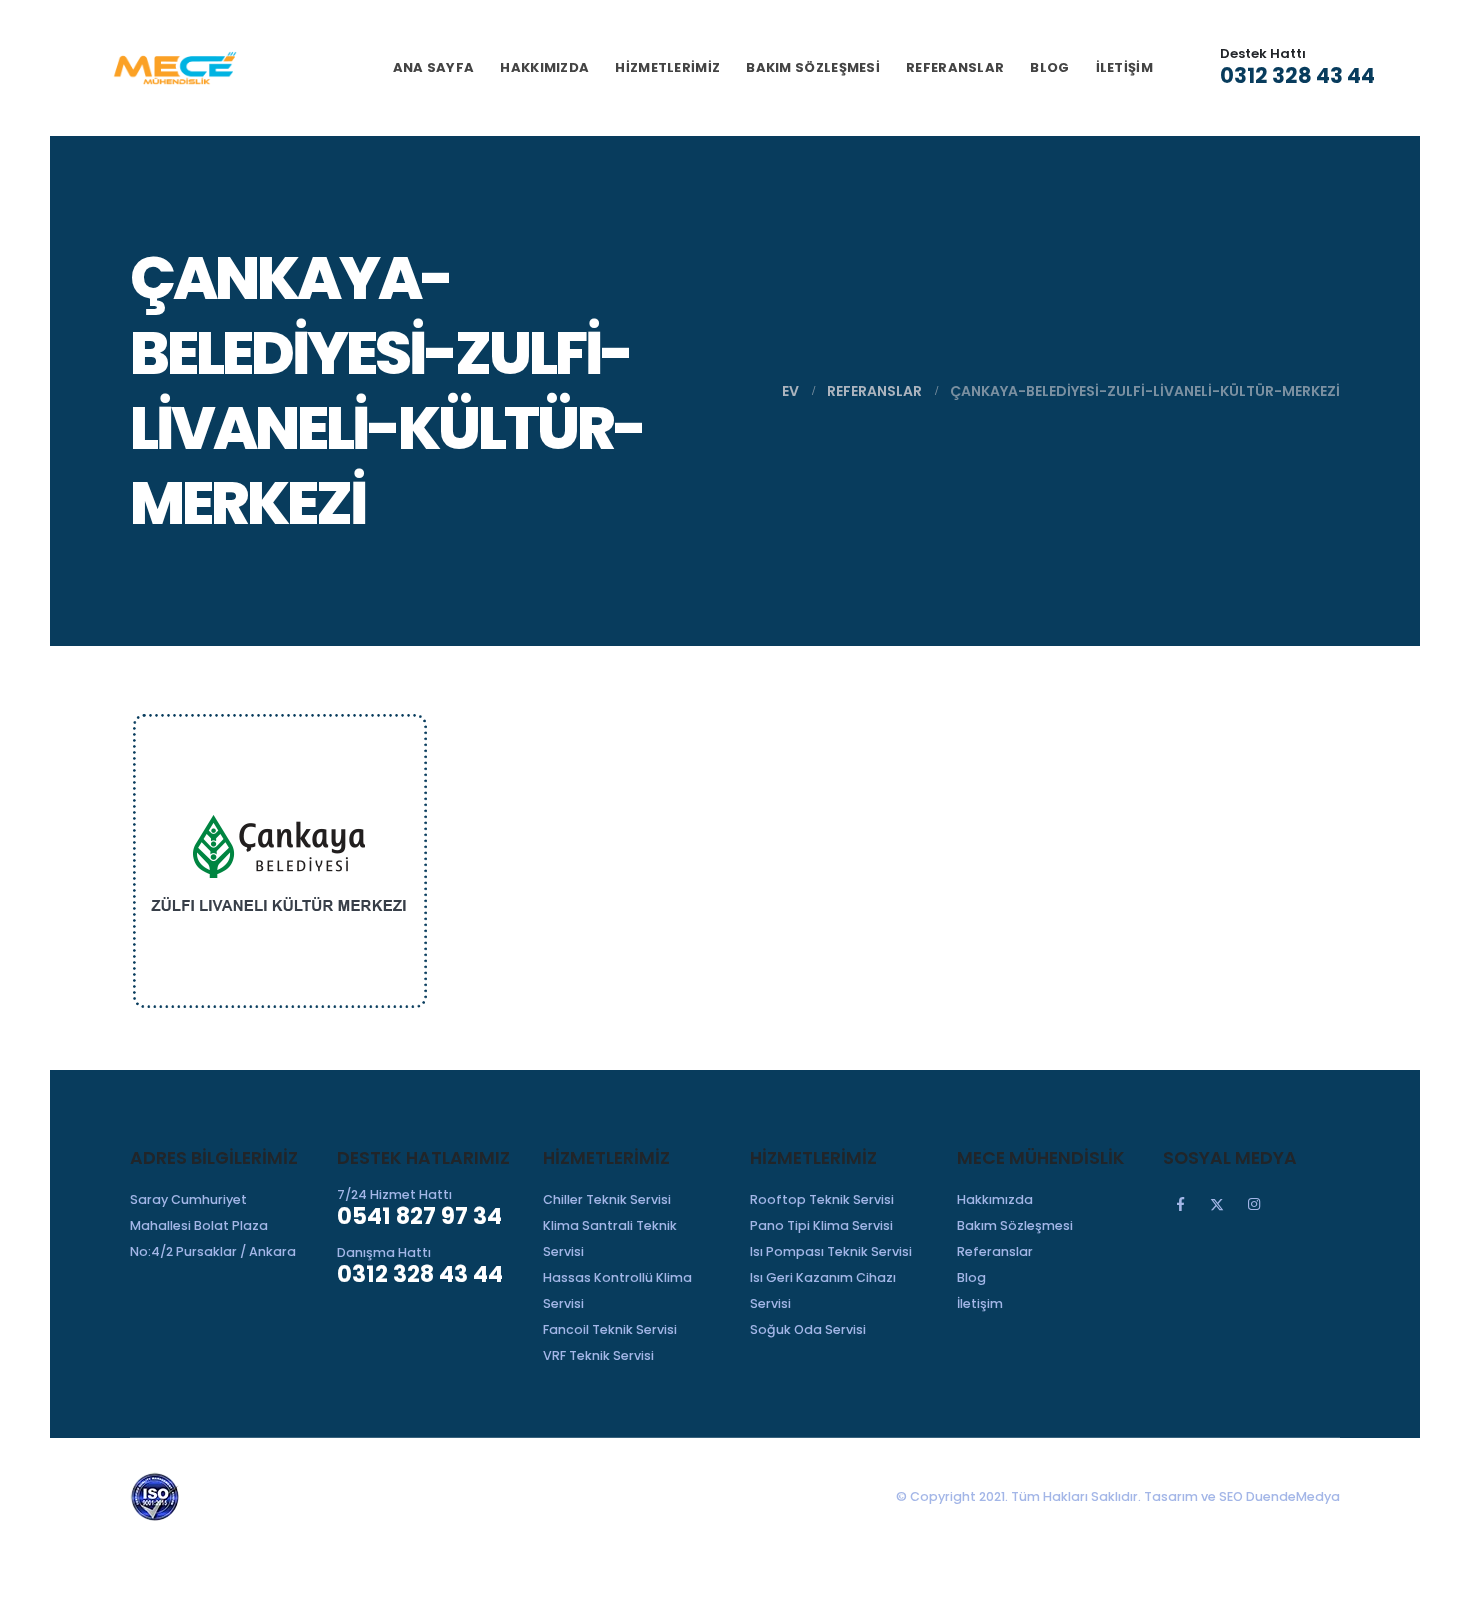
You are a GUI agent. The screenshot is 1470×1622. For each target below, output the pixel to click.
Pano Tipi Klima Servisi (821, 1225)
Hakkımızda (544, 67)
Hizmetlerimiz (667, 67)
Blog (1049, 67)
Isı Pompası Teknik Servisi (831, 1251)
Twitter (1217, 1204)
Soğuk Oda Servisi (808, 1329)
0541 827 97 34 (419, 1216)
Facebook (1180, 1204)
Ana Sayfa (434, 67)
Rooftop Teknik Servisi (822, 1199)
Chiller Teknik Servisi (607, 1199)
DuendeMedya (1293, 1496)
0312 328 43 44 (1297, 75)
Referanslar (955, 67)
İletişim (1124, 67)
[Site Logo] (175, 68)
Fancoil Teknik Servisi (610, 1329)
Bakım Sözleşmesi (813, 67)
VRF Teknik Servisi (598, 1355)
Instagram (1254, 1204)
